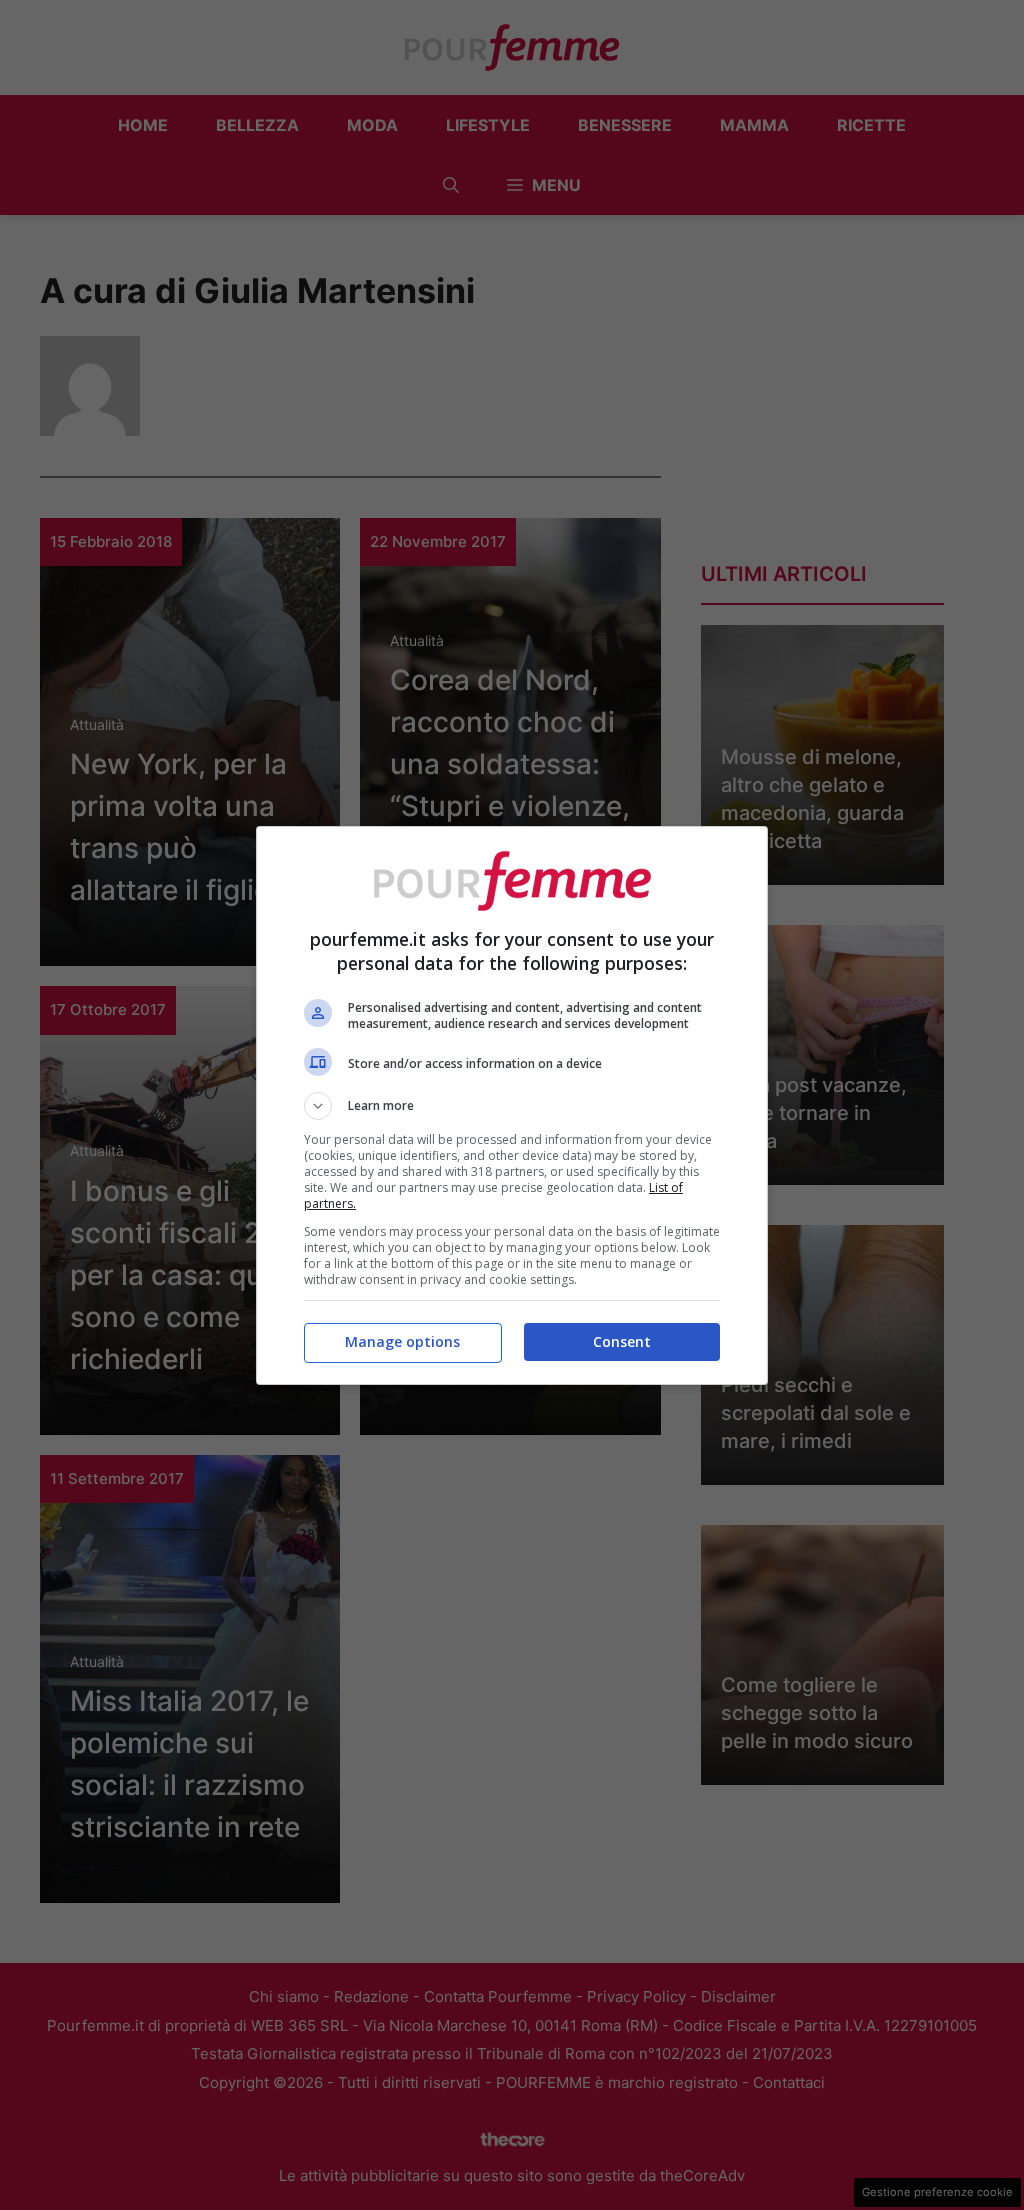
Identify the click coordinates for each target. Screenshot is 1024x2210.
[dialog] (512, 1105)
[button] (512, 1106)
